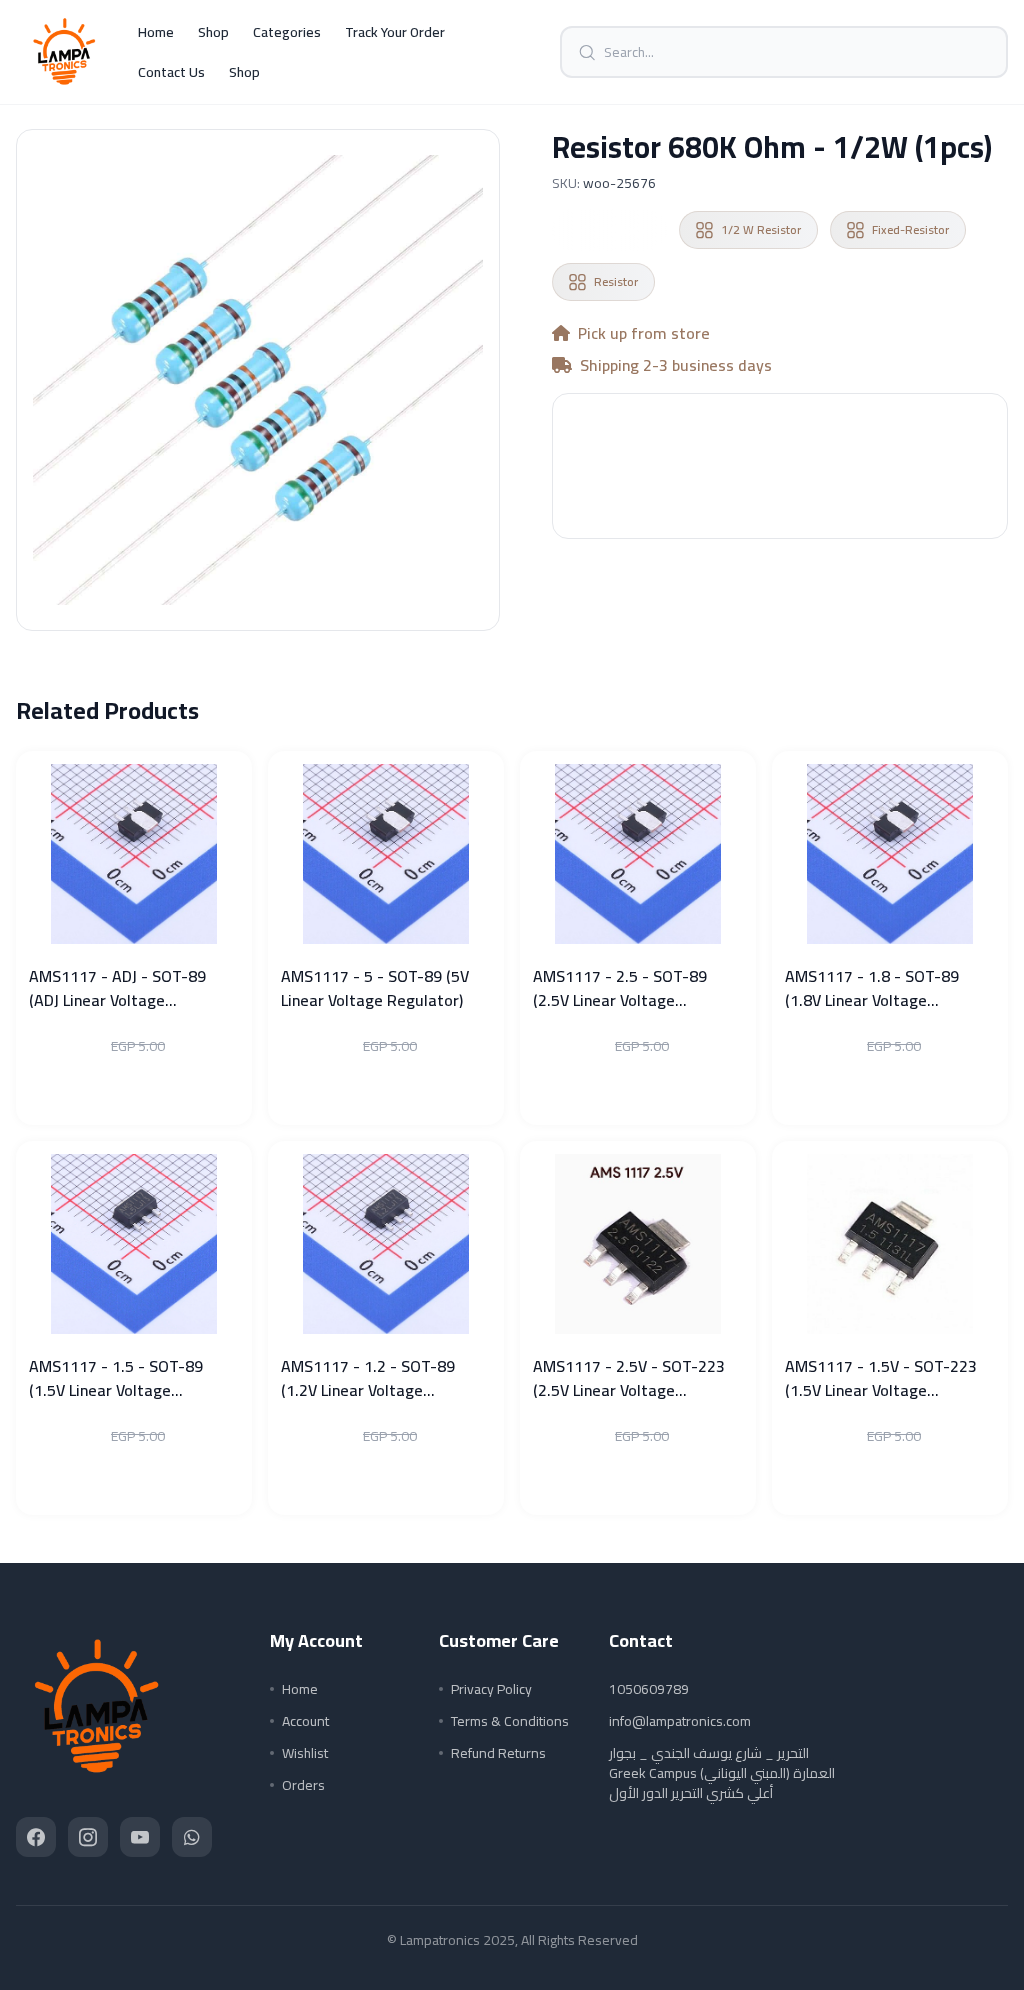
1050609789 (649, 1689)
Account (305, 1721)
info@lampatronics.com (680, 1721)
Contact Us (171, 72)
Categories (287, 32)
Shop (213, 32)
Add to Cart (780, 494)
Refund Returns (498, 1753)
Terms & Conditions (510, 1721)
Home (156, 32)
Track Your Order (395, 32)
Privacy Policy (491, 1689)
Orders (303, 1785)
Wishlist (305, 1753)
